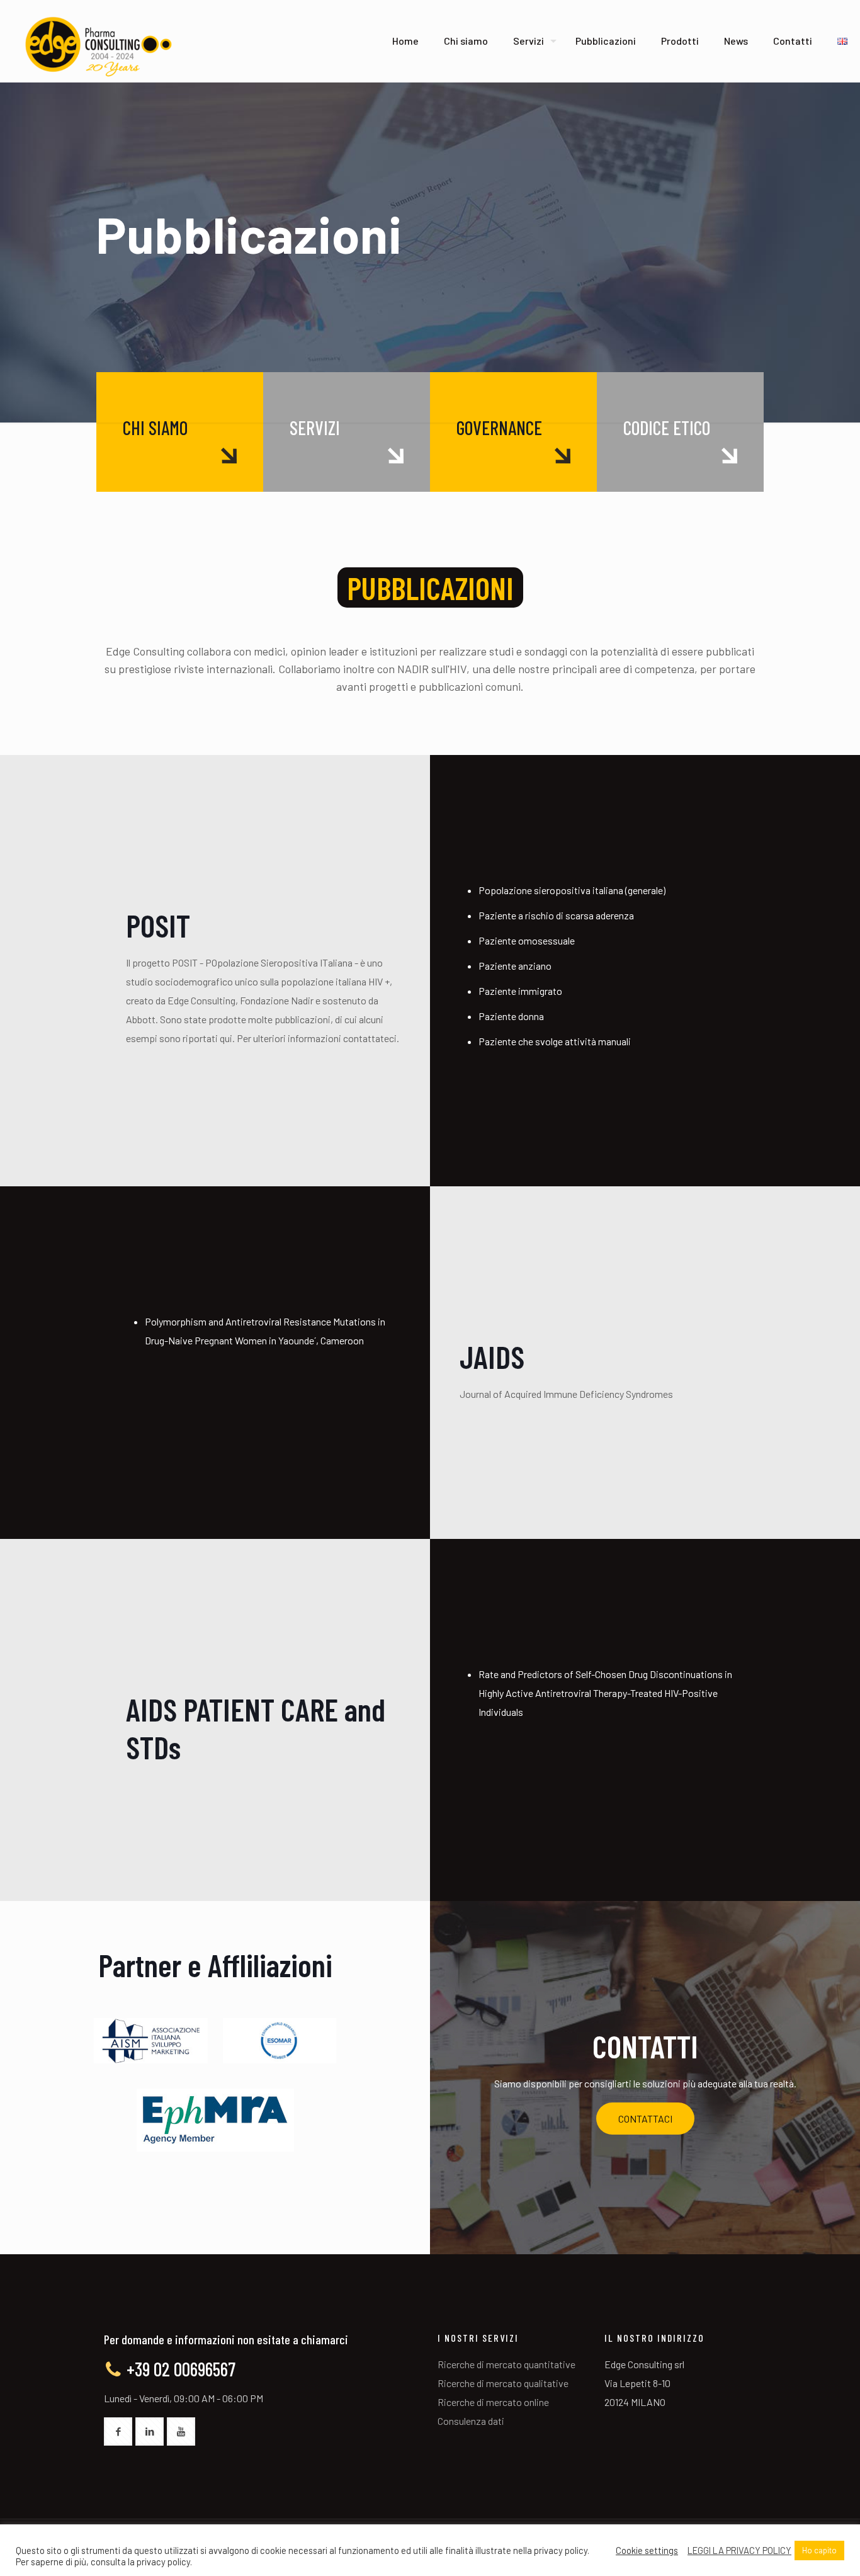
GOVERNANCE (499, 428)
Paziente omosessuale (527, 940)
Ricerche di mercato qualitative (503, 2383)
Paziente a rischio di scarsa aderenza (556, 915)
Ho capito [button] (819, 2550)
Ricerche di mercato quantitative (506, 2364)
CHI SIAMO (155, 428)
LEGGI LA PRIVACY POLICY (739, 2550)
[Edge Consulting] (97, 47)
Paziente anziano (515, 966)
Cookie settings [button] (647, 2550)
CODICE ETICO (667, 428)
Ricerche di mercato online (493, 2402)
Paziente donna (511, 1016)
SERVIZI (315, 428)
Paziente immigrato (520, 991)
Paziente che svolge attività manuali (555, 1041)
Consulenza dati (471, 2421)
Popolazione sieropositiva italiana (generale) (572, 890)
